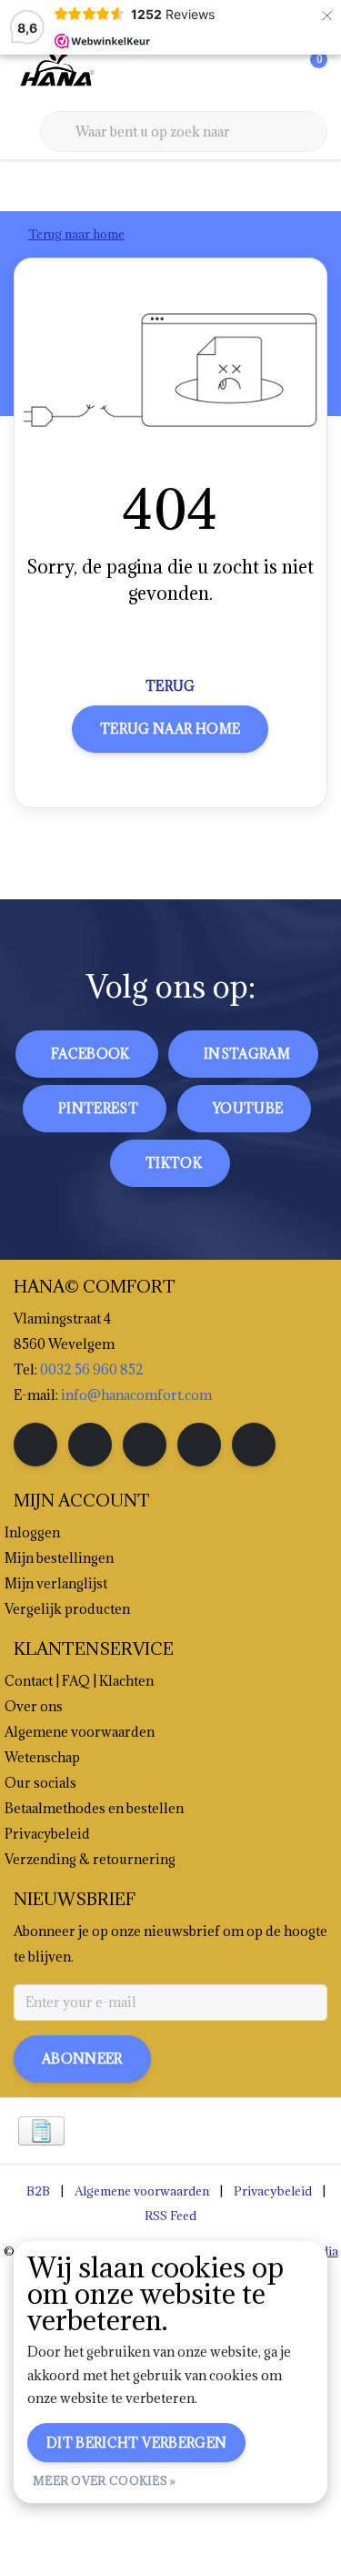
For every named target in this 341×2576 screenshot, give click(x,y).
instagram (247, 1054)
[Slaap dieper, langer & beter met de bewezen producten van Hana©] (55, 72)
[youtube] (199, 1445)
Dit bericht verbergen (136, 2443)
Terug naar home (170, 729)
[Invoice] (41, 2131)
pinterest (98, 1108)
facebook (90, 1054)
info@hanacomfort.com (136, 1395)
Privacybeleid (273, 2191)
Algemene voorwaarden (142, 2191)
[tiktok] (254, 1445)
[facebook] (35, 1445)
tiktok (174, 1163)
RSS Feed (170, 2216)
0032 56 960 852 (92, 1369)
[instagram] (90, 1445)
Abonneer (82, 2059)
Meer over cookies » (105, 2480)
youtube (248, 1108)
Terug (170, 686)
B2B (38, 2191)
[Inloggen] (241, 73)
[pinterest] (145, 1445)
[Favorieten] (276, 73)
